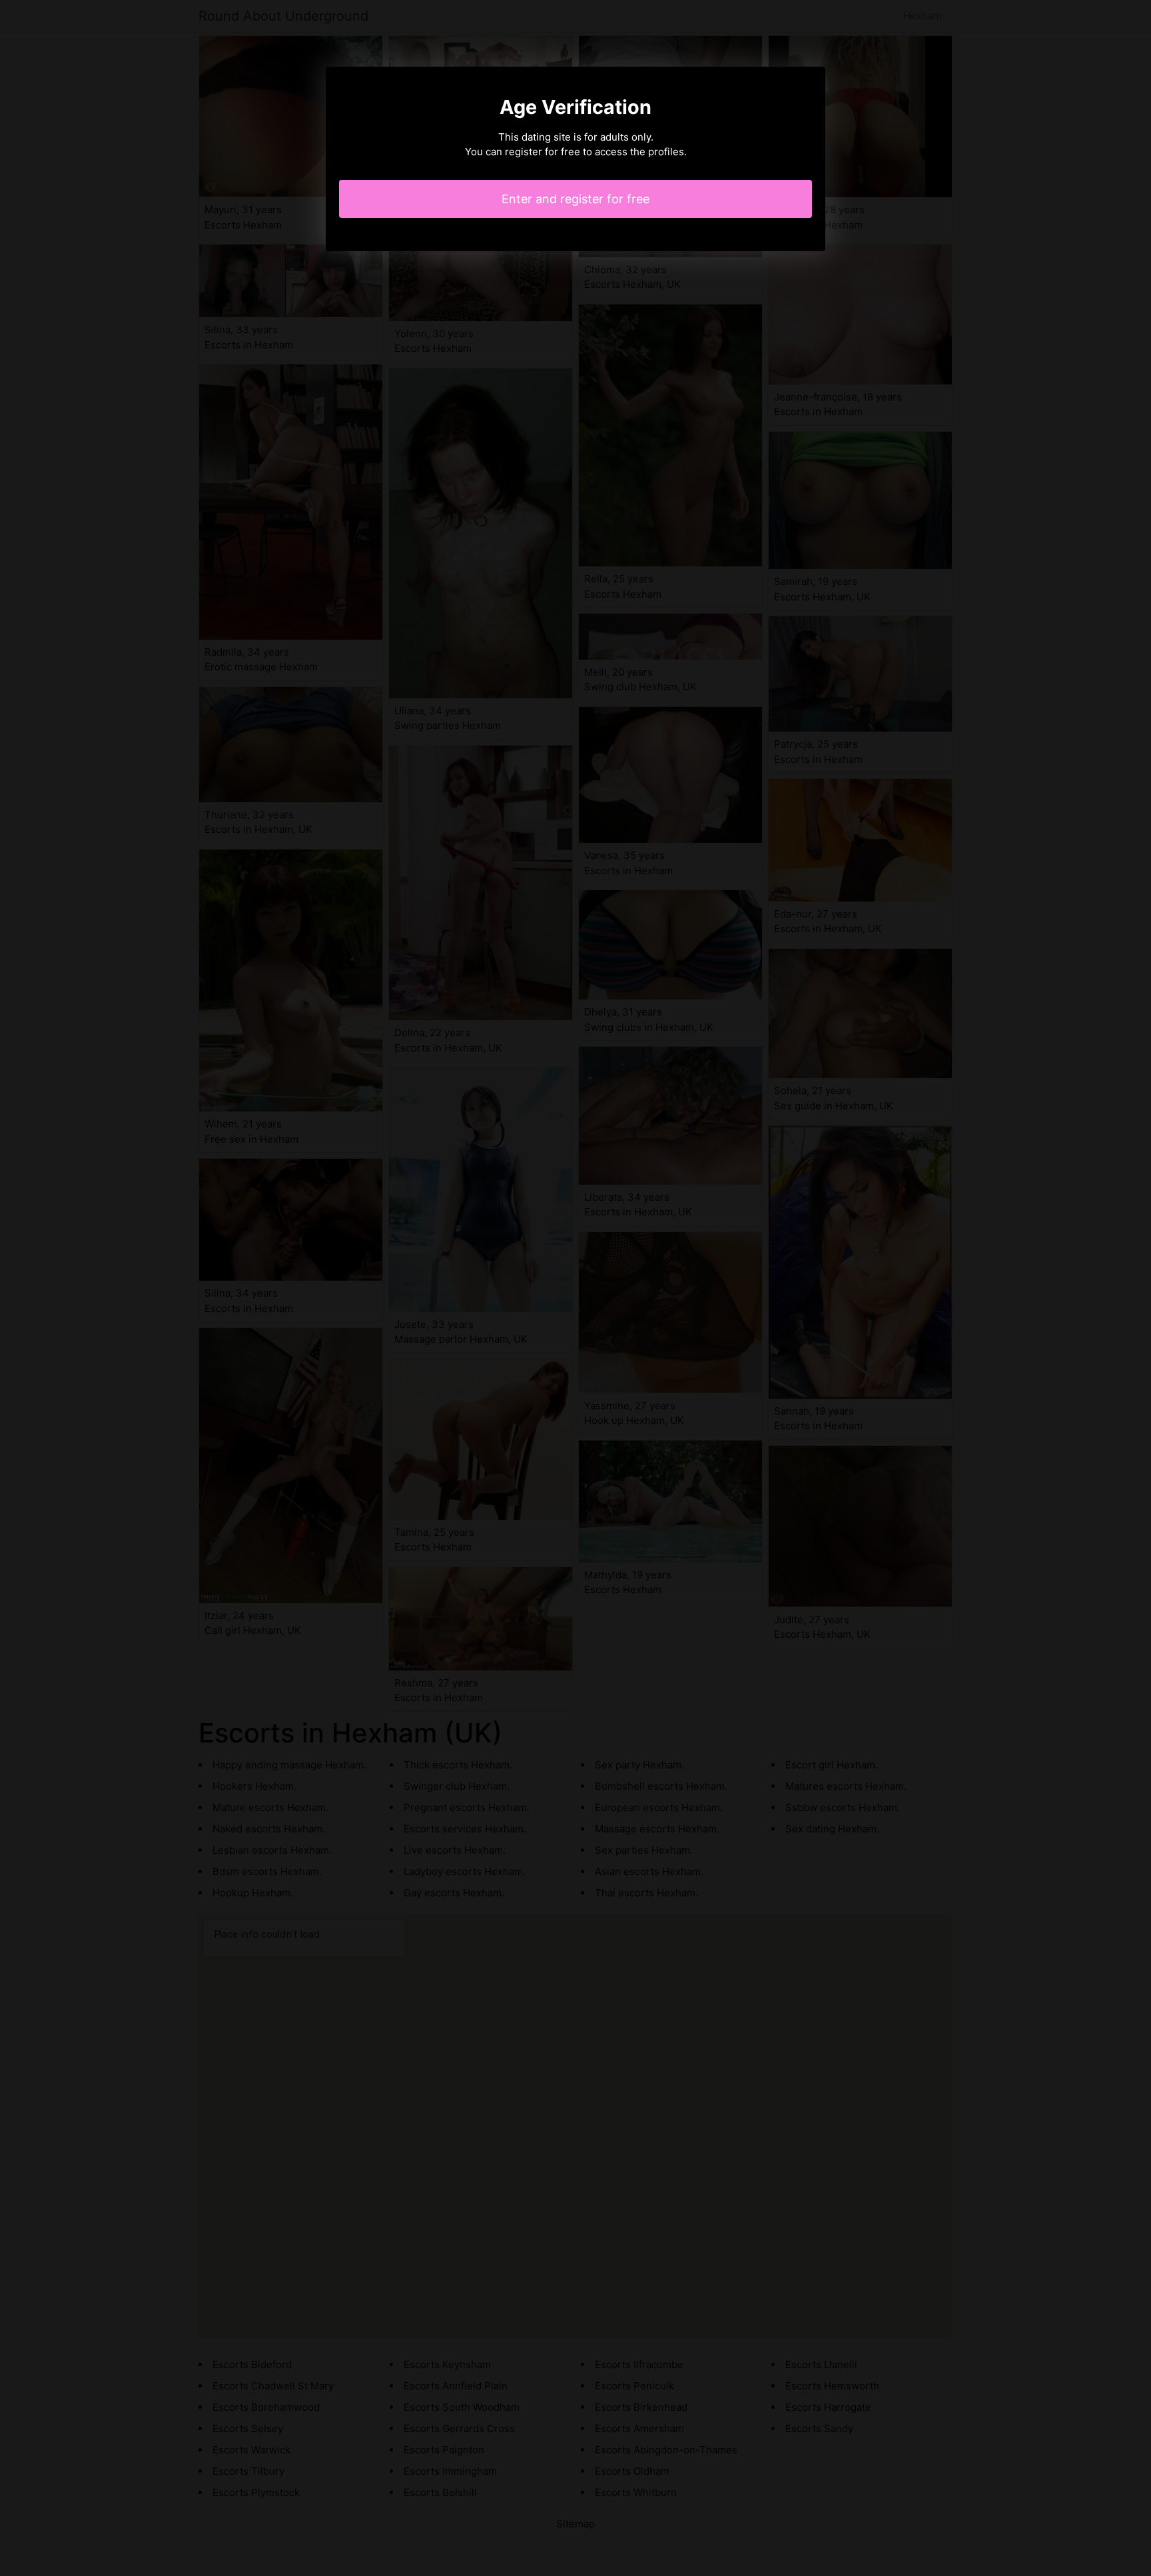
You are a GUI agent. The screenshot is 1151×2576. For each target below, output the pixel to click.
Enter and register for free (575, 199)
